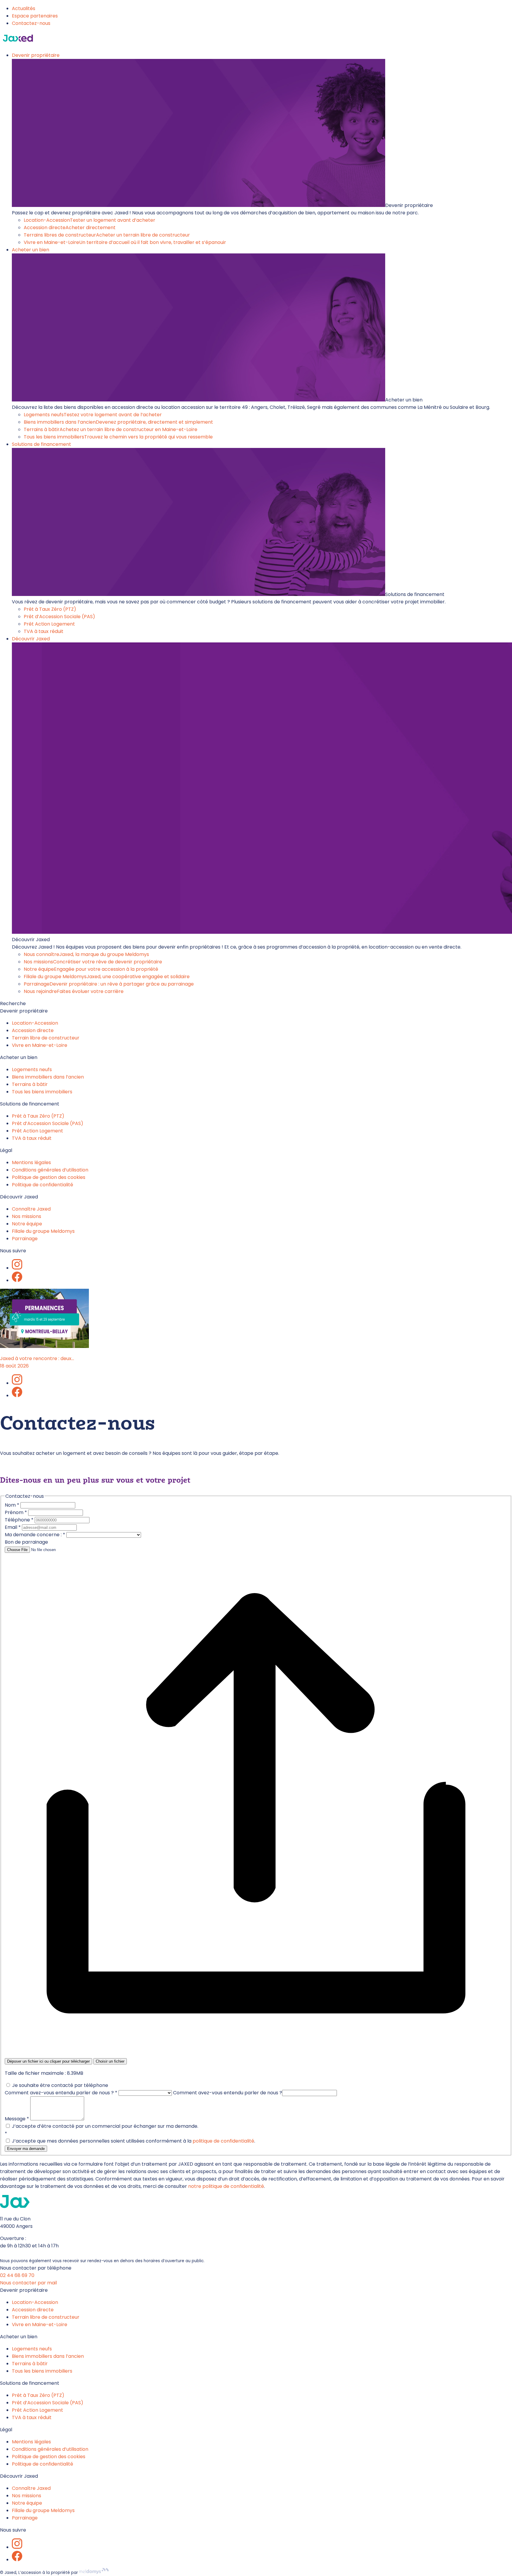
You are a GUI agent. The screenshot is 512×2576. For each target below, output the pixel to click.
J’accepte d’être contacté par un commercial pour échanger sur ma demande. (104, 2126)
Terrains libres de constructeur (107, 235)
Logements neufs (93, 415)
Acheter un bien (31, 250)
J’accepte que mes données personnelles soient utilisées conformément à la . (133, 2141)
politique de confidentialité (223, 2141)
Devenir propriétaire (36, 55)
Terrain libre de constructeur (46, 1038)
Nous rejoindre (74, 991)
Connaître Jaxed (31, 1209)
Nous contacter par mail (28, 2283)
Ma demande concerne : (35, 1535)
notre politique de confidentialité (226, 2186)
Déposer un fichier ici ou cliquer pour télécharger (48, 2061)
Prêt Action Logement (49, 624)
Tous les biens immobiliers (118, 437)
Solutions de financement (41, 444)
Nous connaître (86, 954)
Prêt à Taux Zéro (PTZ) (50, 609)
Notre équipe (91, 969)
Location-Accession (89, 220)
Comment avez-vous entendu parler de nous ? (61, 2093)
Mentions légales (31, 1162)
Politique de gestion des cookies (49, 1177)
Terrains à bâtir (111, 429)
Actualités (24, 8)
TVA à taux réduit (44, 631)
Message (17, 2119)
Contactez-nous (31, 23)
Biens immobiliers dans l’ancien (118, 422)
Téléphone (19, 1520)
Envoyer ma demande (26, 2149)
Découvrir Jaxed (31, 639)
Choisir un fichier (110, 2061)
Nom (12, 1505)
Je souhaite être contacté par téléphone (60, 2085)
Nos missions (93, 962)
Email (13, 1527)
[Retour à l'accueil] (18, 43)
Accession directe (70, 228)
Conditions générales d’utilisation (50, 1170)
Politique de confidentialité (43, 1185)
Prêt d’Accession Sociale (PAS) (59, 617)
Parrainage (109, 984)
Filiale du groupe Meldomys (107, 977)
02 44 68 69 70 (17, 2275)
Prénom (16, 1512)
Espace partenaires (35, 16)
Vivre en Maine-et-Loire (125, 242)
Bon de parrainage (26, 1542)
